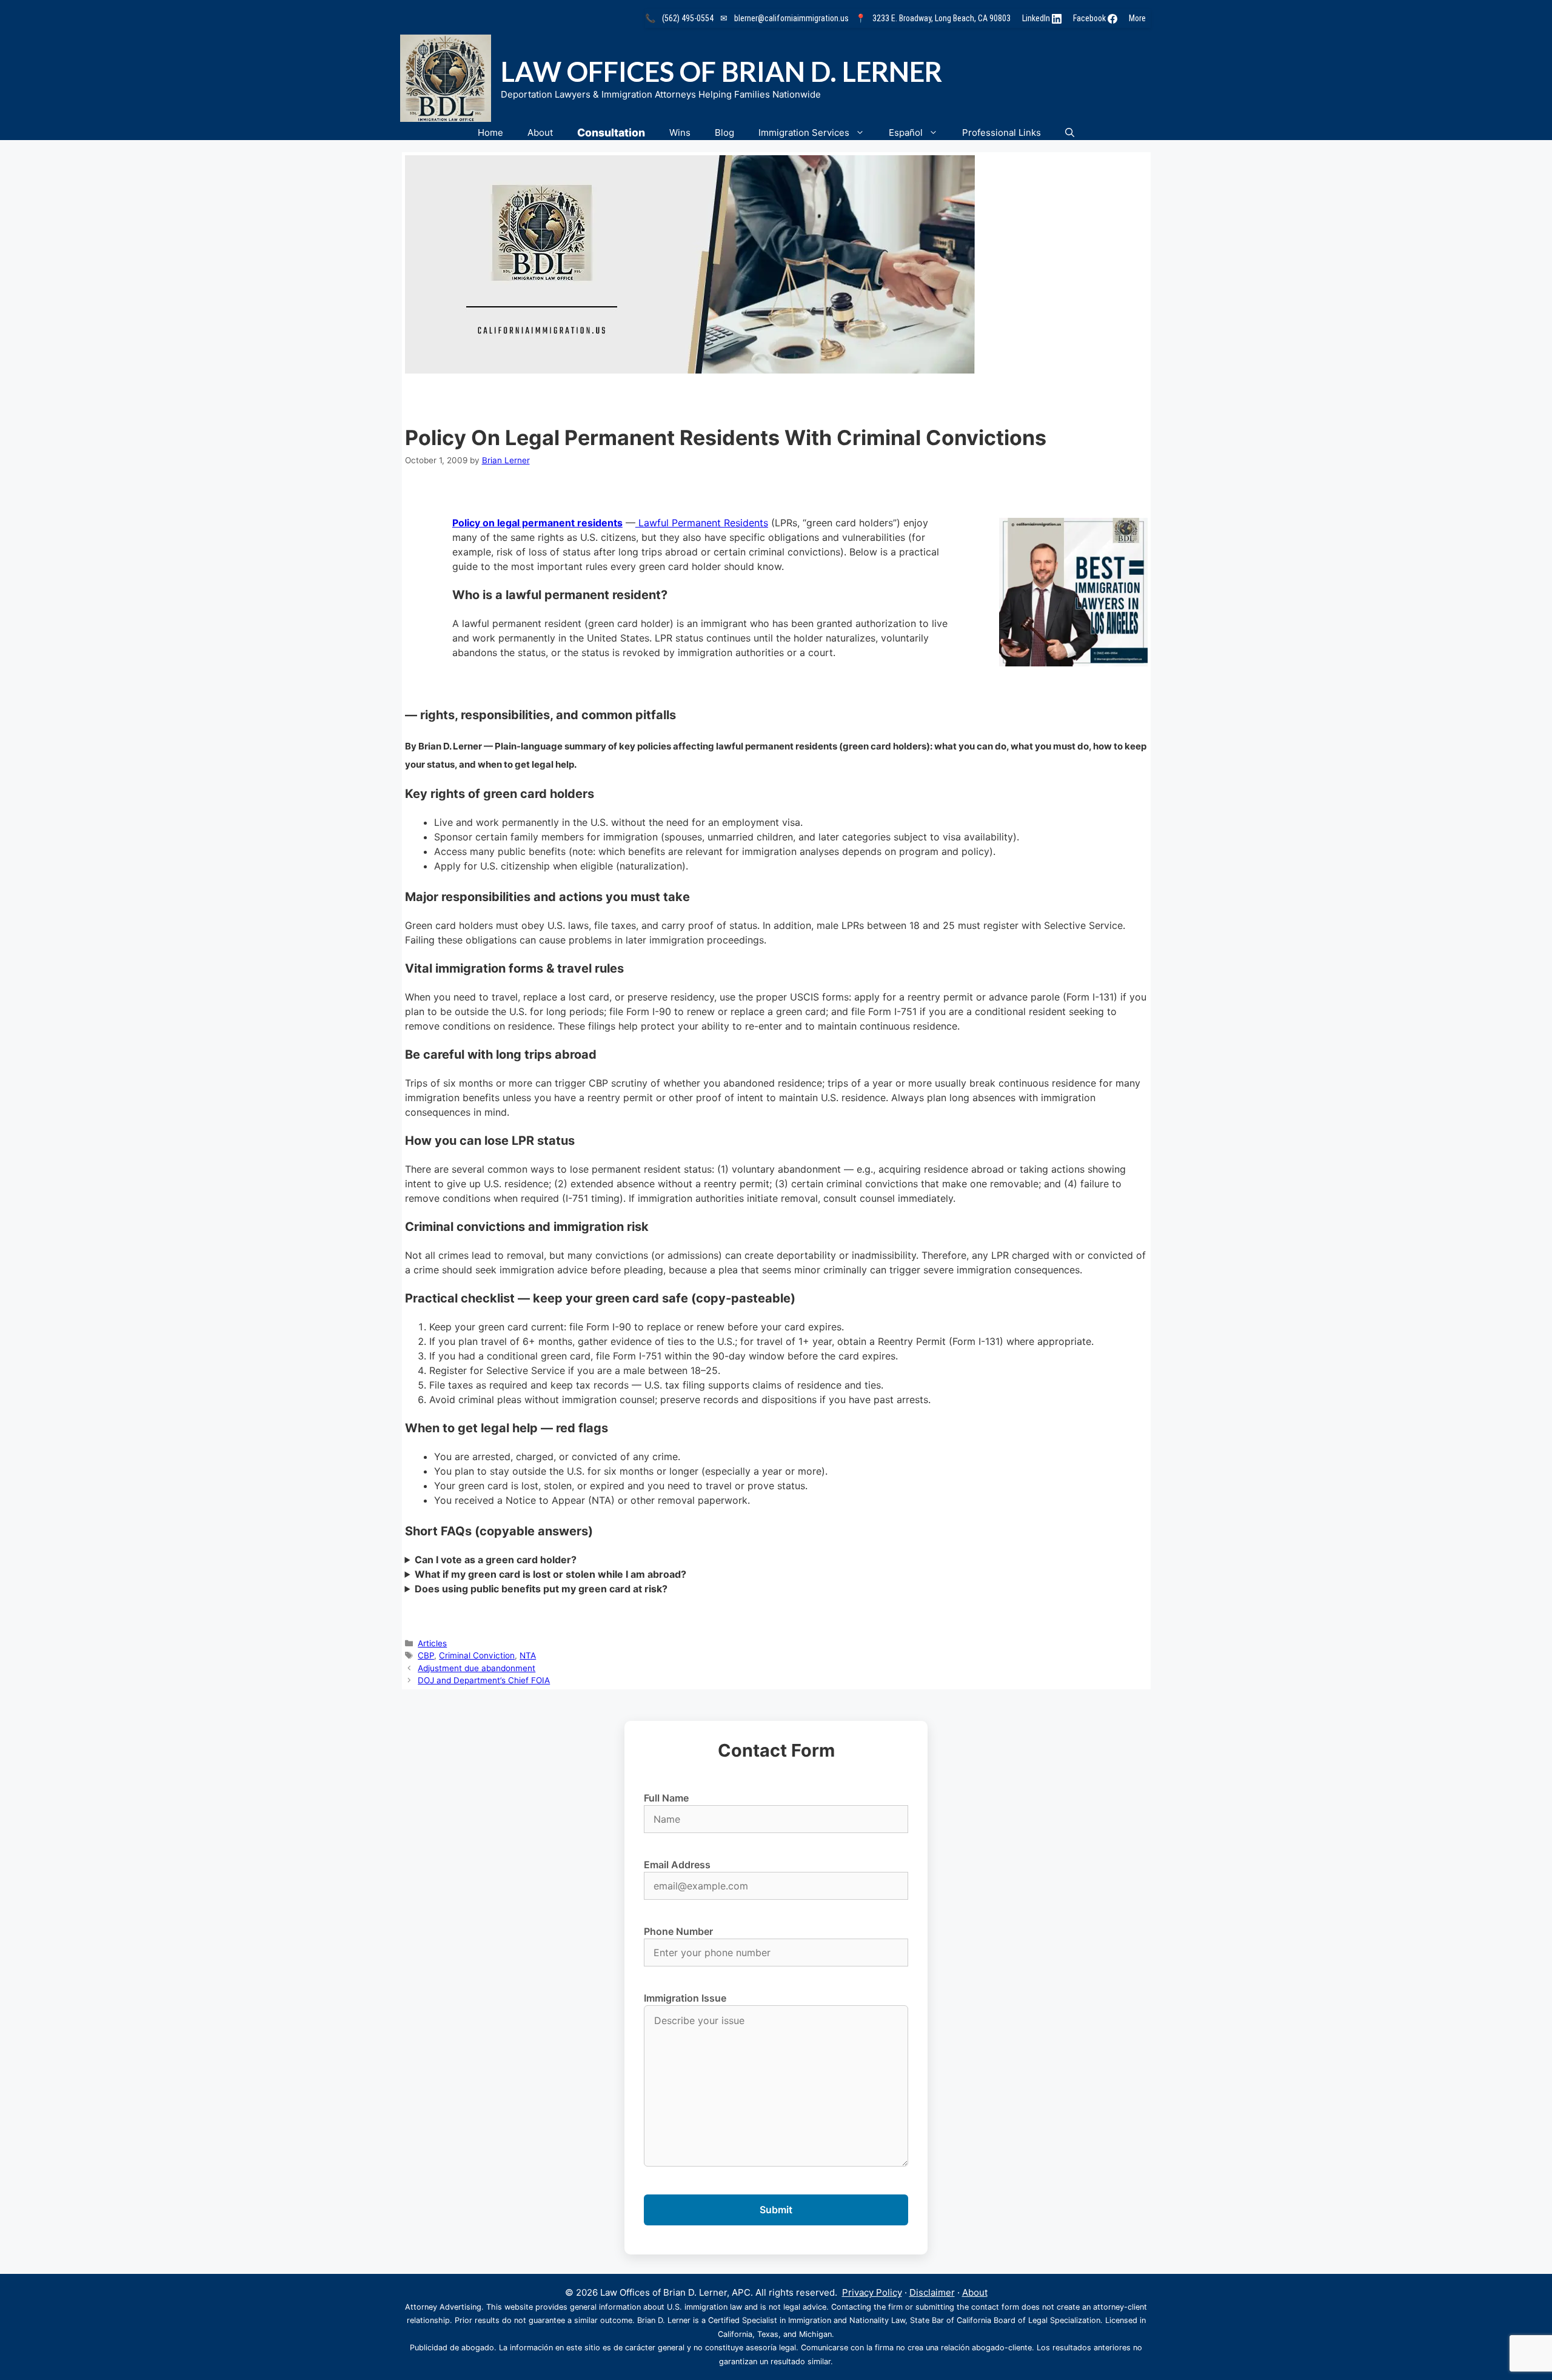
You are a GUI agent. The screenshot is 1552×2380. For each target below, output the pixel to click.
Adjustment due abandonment (477, 1668)
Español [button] (906, 132)
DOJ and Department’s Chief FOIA (484, 1680)
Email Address (677, 1865)
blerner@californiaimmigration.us (791, 18)
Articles (432, 1643)
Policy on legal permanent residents (537, 523)
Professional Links (1002, 132)
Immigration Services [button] (804, 132)
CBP (426, 1655)
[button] (1070, 132)
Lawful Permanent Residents (703, 523)
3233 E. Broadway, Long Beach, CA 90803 (942, 18)
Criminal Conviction (477, 1655)
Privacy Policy (872, 2292)
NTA (528, 1655)
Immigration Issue (685, 1998)
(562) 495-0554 (688, 18)
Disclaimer (932, 2292)
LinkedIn (1037, 18)
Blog (724, 132)
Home (490, 132)
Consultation (611, 132)
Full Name (666, 1798)
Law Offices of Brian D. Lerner (721, 72)
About (540, 132)
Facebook (1090, 18)
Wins (680, 132)
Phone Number (678, 1931)
